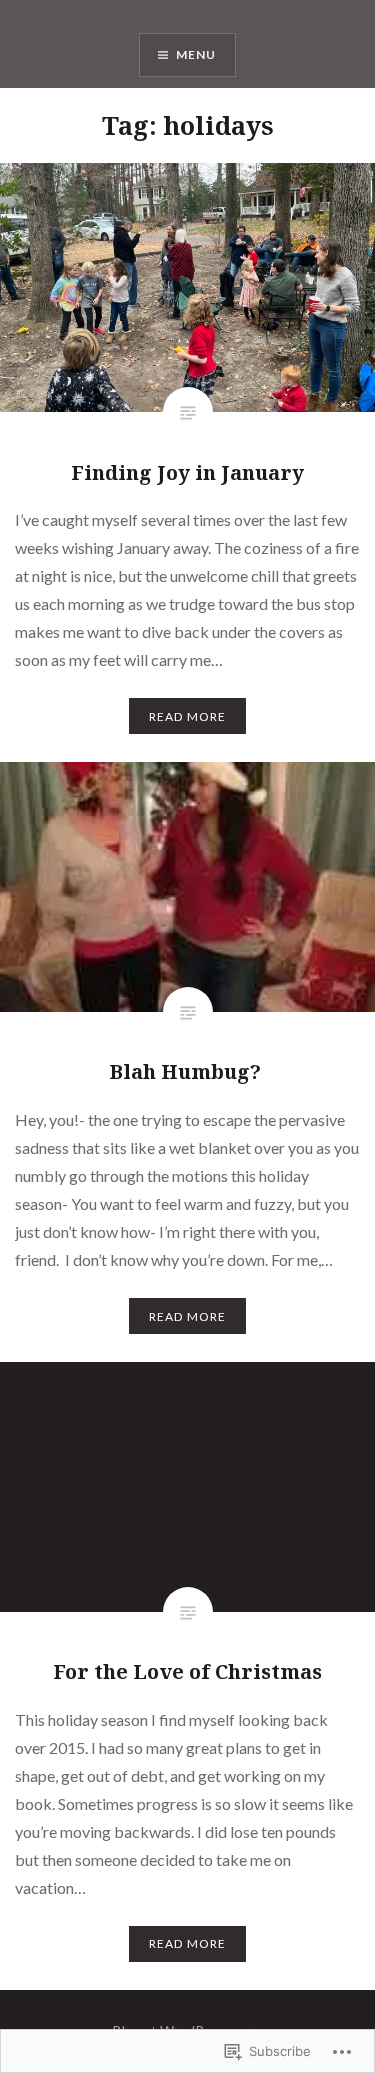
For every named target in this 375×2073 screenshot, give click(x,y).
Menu (196, 54)
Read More (188, 716)
